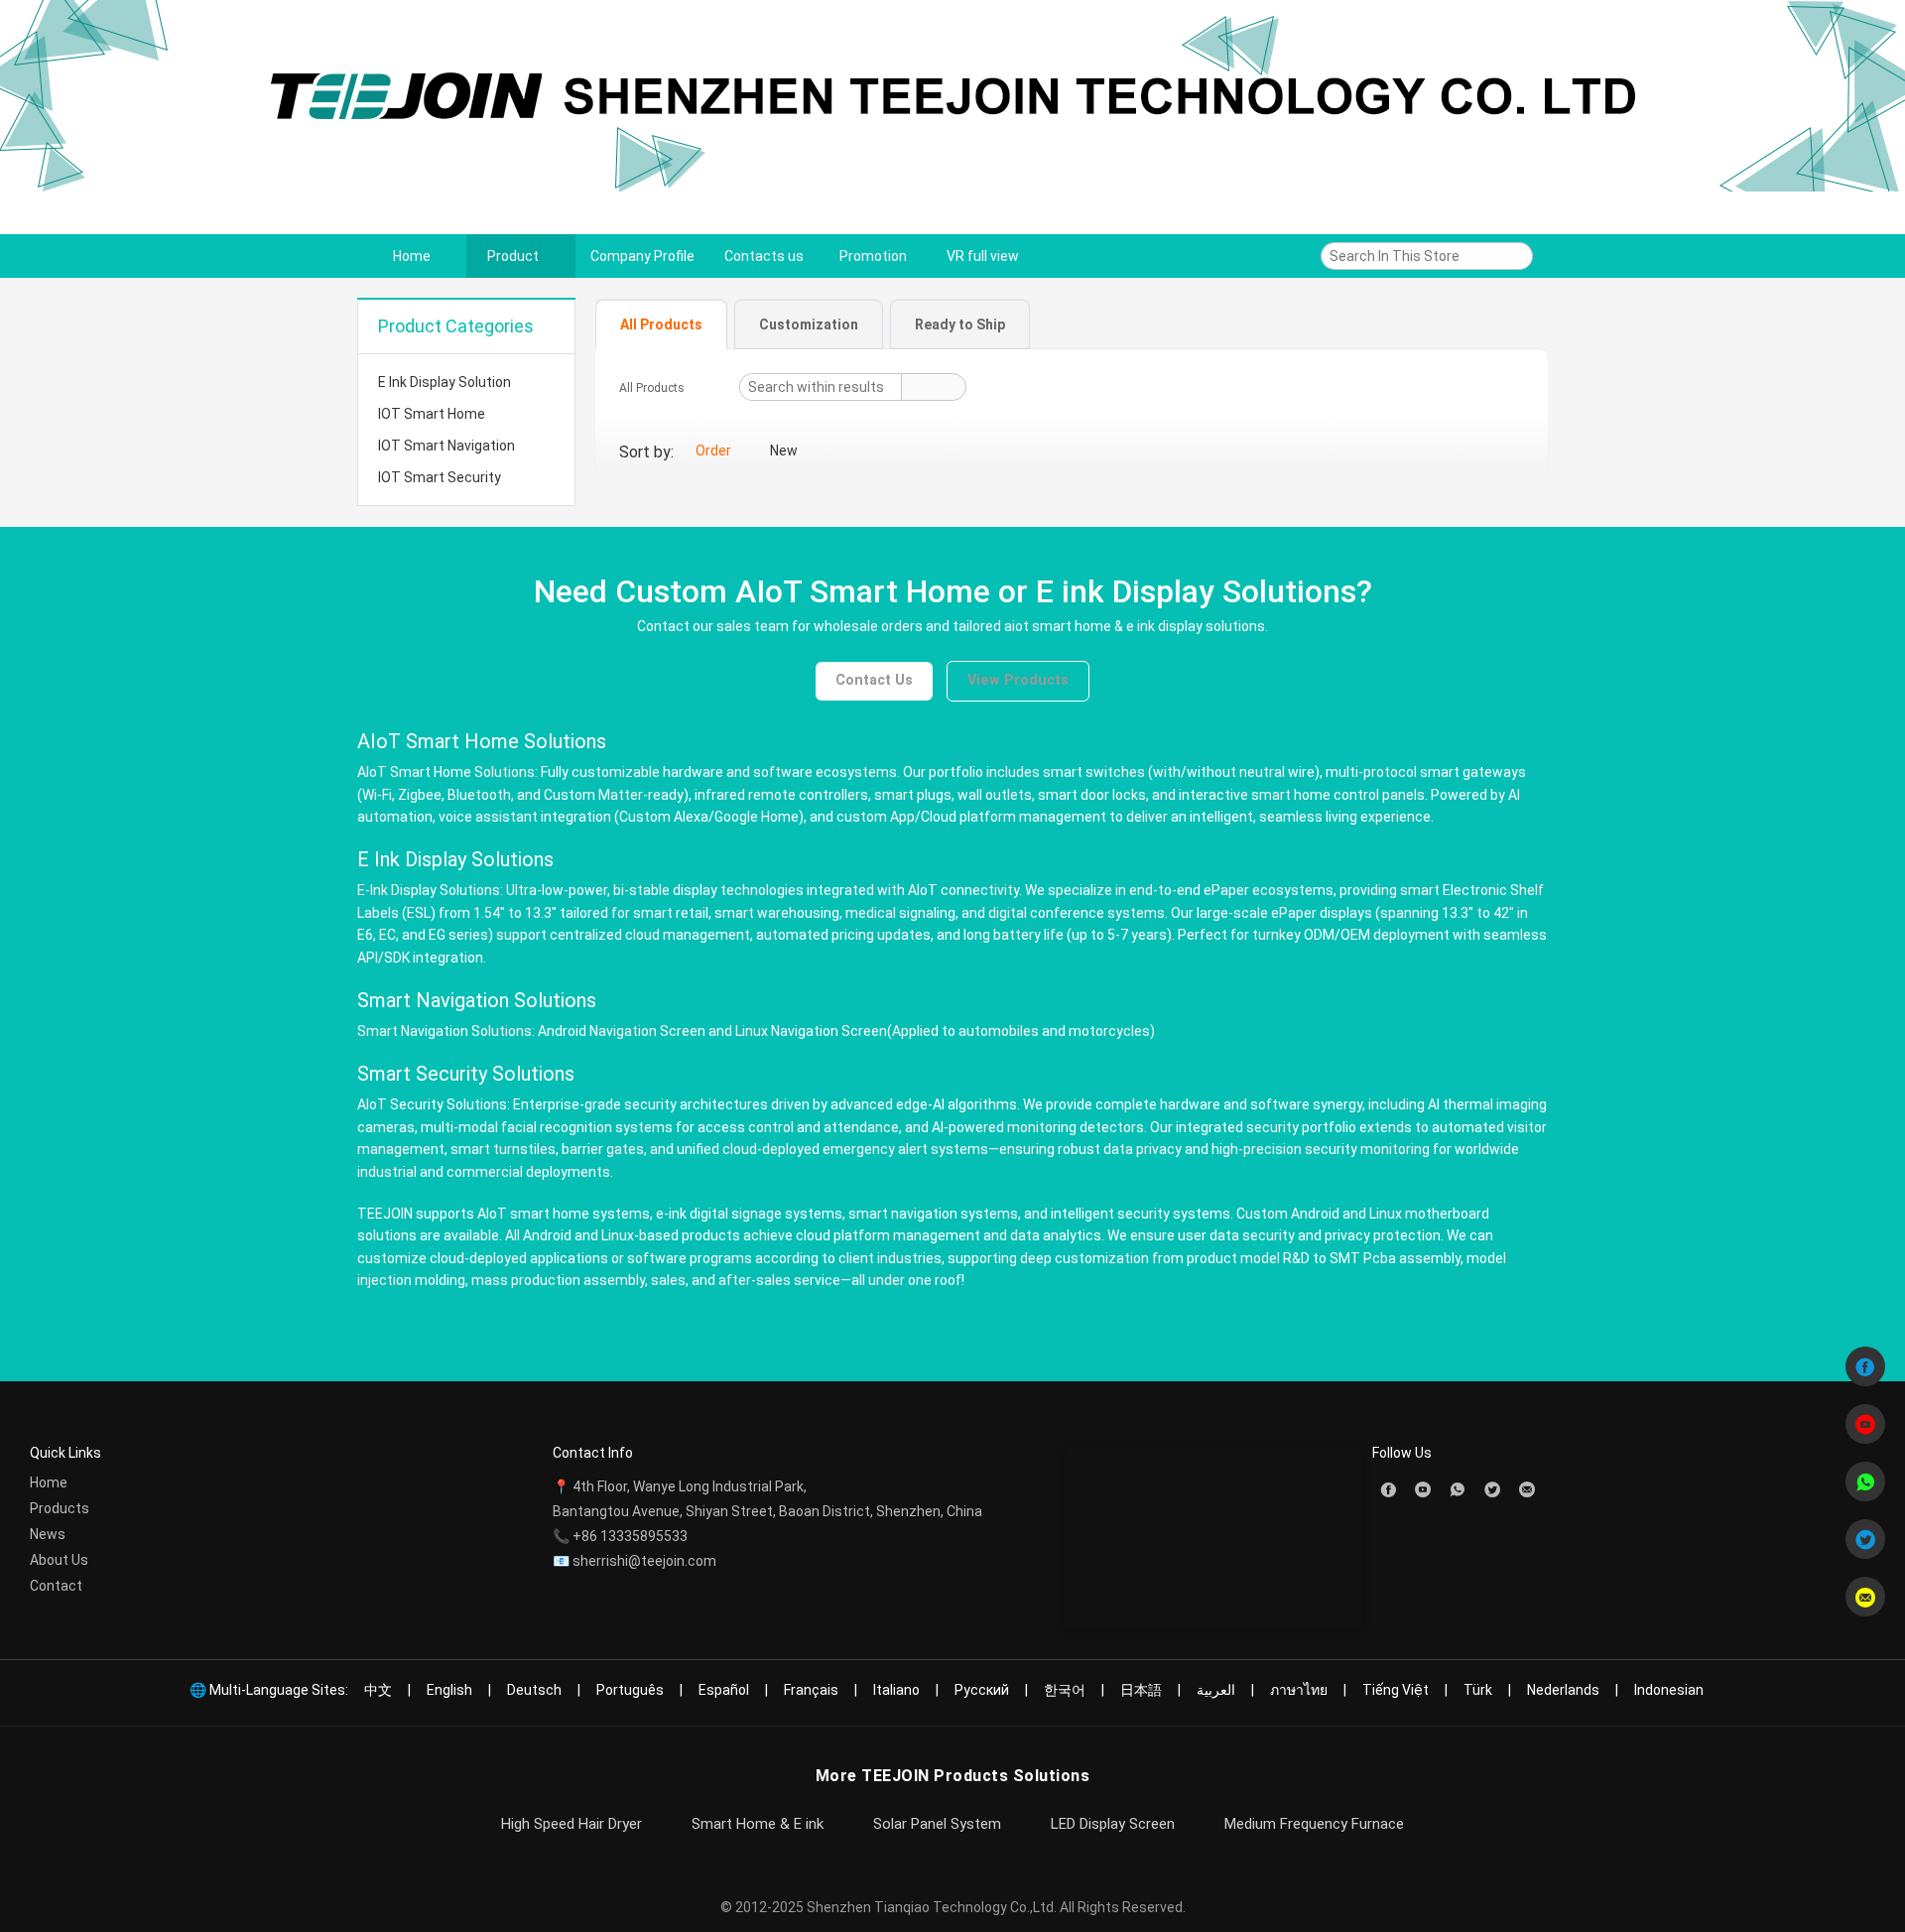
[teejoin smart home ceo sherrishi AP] (1458, 1488)
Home (49, 1482)
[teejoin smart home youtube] (1423, 1488)
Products (60, 1508)
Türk (1478, 1690)
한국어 (1065, 1690)
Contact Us (874, 680)
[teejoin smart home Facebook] (1388, 1488)
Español (724, 1690)
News (48, 1534)
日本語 (1141, 1690)
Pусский (982, 1690)
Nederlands (1563, 1690)
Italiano (896, 1690)
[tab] (661, 324)
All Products (652, 388)
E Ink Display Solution (444, 382)
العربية (1216, 1690)
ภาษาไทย (1299, 1690)
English (449, 1690)
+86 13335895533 (630, 1536)
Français (811, 1690)
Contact (56, 1586)
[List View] (1500, 452)
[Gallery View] (1518, 452)
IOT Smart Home (432, 414)
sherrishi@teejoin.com (644, 1561)
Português (630, 1690)
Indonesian (1669, 1690)
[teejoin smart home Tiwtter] (1492, 1488)
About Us (59, 1560)
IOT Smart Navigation (446, 446)
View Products (1018, 680)
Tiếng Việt (1396, 1690)
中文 (378, 1690)
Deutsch (534, 1690)
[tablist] (1072, 323)
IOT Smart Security (440, 477)
